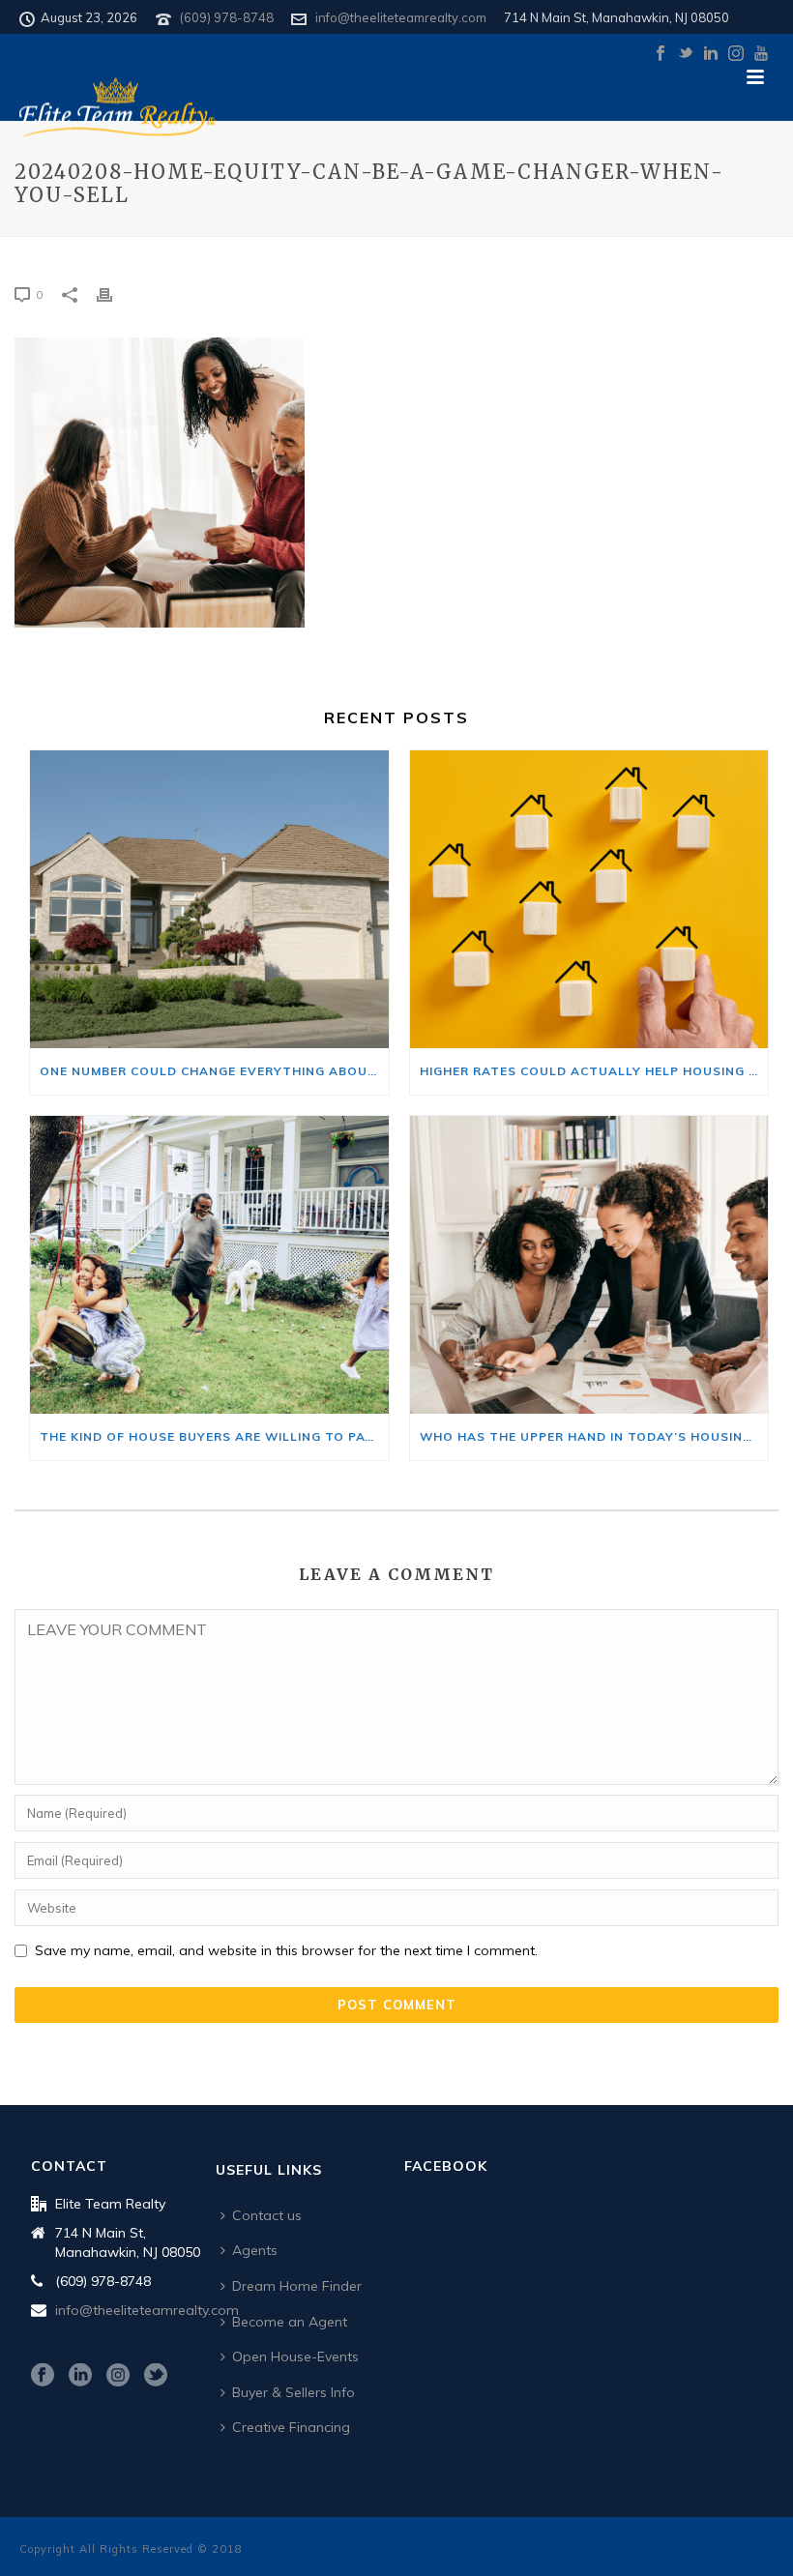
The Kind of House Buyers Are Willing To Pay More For (214, 1436)
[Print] (114, 293)
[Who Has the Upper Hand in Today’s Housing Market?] (589, 1265)
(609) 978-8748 (227, 17)
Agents (255, 2250)
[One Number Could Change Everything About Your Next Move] (209, 899)
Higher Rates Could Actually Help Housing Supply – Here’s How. (594, 1071)
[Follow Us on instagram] (118, 2376)
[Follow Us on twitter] (156, 2376)
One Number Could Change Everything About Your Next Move (214, 1071)
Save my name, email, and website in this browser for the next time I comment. (286, 1950)
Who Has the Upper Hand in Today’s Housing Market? (594, 1436)
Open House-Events (295, 2356)
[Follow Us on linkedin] (80, 2376)
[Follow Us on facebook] (43, 2376)
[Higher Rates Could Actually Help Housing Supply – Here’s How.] (589, 899)
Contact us (267, 2215)
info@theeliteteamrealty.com (401, 17)
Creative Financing (291, 2427)
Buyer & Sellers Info (294, 2392)
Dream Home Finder (297, 2286)
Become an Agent (290, 2322)
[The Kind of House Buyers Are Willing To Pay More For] (209, 1265)
